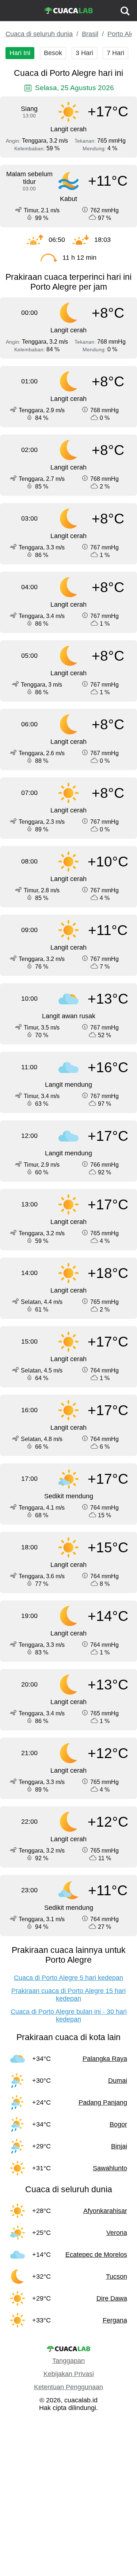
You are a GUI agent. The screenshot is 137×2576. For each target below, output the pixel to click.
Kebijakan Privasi (69, 2374)
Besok (53, 53)
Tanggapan (68, 2361)
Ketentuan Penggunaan (68, 2387)
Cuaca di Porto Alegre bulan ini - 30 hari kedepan (69, 2015)
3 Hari (84, 53)
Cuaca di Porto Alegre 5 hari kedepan (68, 1978)
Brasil (90, 34)
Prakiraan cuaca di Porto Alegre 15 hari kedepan (68, 1995)
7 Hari (115, 53)
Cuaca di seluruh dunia (39, 34)
